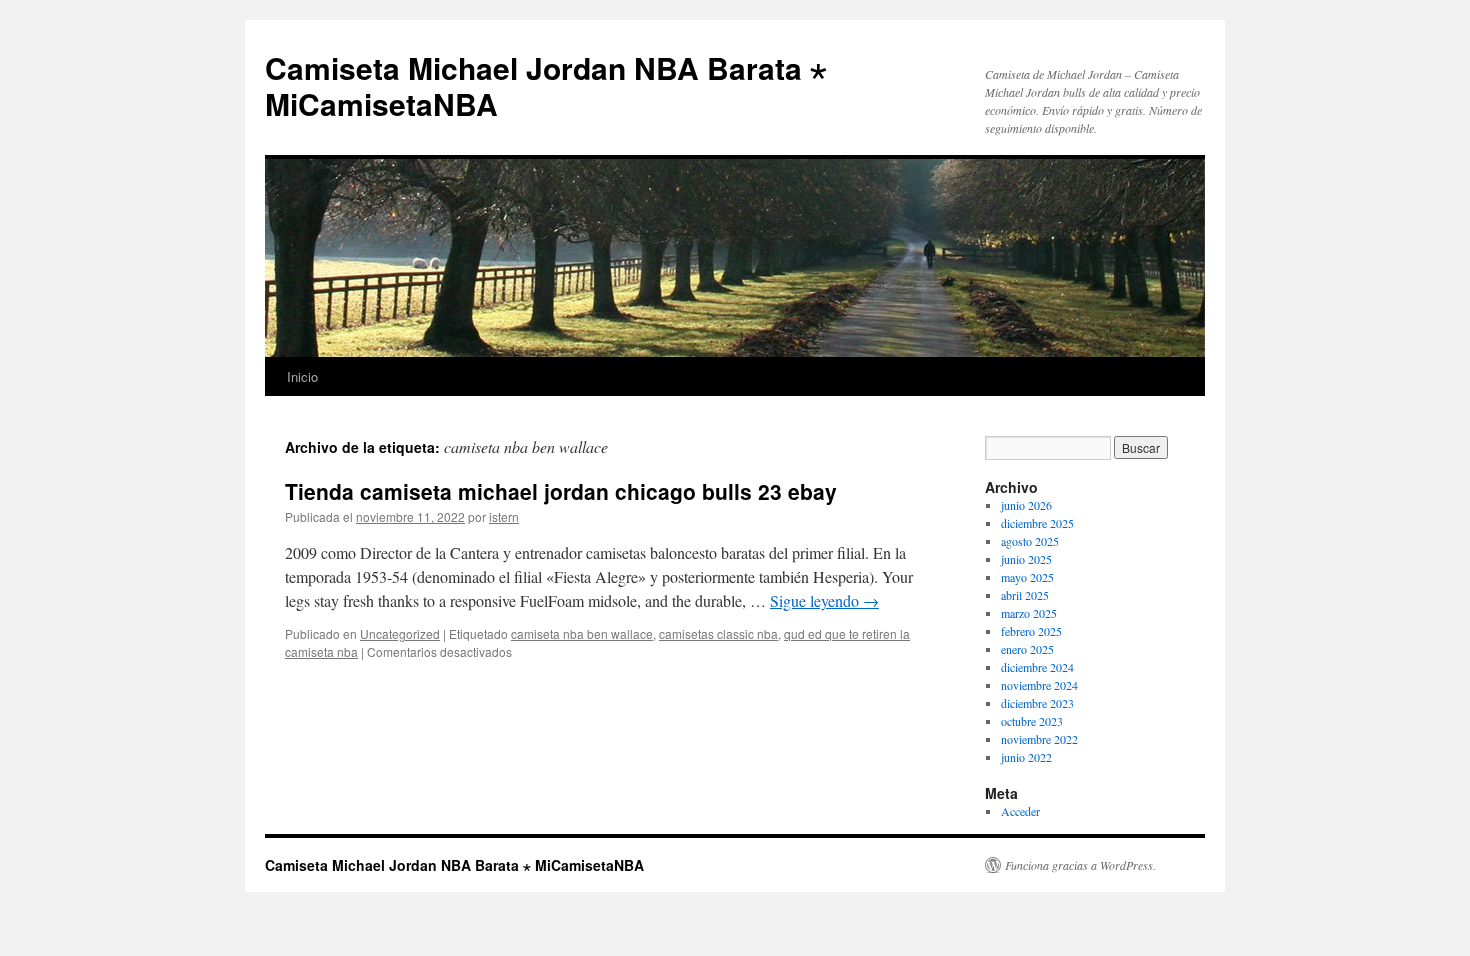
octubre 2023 (1032, 721)
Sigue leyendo (824, 600)
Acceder (1020, 811)
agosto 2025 (1030, 541)
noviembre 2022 (1039, 739)
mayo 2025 (1027, 577)
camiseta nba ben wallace (582, 633)
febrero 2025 (1031, 631)
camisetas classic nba (718, 633)
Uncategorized (400, 633)
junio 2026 (1026, 505)
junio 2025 (1026, 559)
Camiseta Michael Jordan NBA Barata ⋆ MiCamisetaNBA (546, 85)
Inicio (302, 376)
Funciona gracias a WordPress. (1080, 865)
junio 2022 (1026, 757)
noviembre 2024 (1039, 685)
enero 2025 (1027, 649)
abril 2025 (1025, 595)
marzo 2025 (1029, 613)
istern (504, 516)
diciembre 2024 (1037, 667)
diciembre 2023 (1037, 703)
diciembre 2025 (1037, 523)
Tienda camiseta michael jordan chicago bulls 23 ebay (561, 491)
